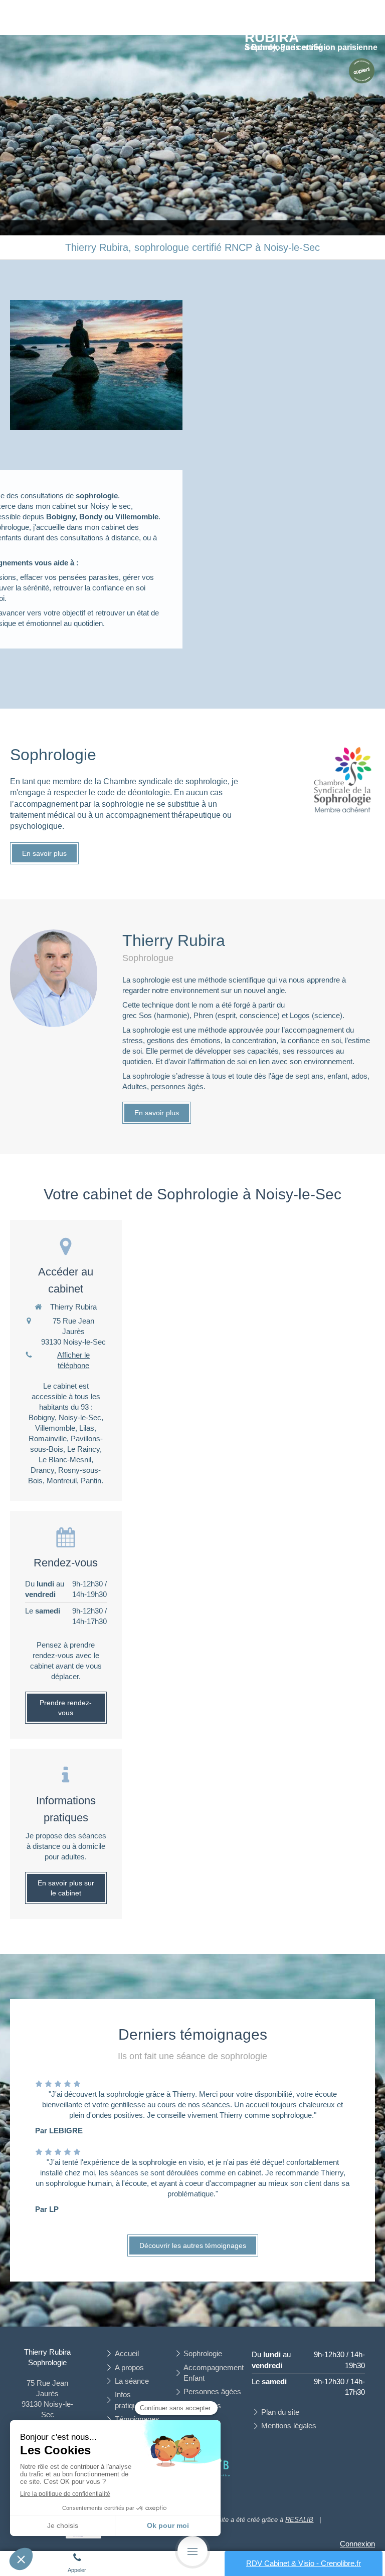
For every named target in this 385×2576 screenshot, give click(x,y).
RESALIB (299, 2520)
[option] (192, 135)
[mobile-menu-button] (192, 2551)
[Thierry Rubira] (361, 71)
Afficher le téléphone (73, 1360)
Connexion (357, 2544)
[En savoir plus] (343, 781)
